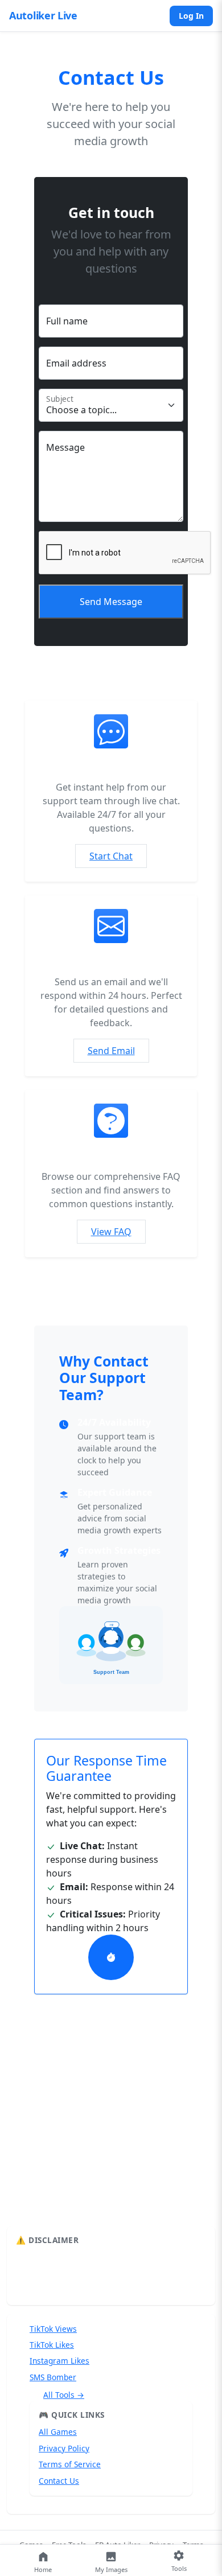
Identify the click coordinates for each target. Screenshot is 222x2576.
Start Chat (111, 856)
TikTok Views (53, 2329)
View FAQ (111, 1232)
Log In (191, 16)
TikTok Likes (52, 2345)
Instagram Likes (59, 2361)
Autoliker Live (43, 15)
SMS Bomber (53, 2377)
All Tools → (64, 2395)
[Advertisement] (111, 2143)
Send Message (111, 602)
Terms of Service (70, 2464)
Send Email (111, 1051)
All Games (58, 2432)
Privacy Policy (64, 2448)
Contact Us (59, 2481)
